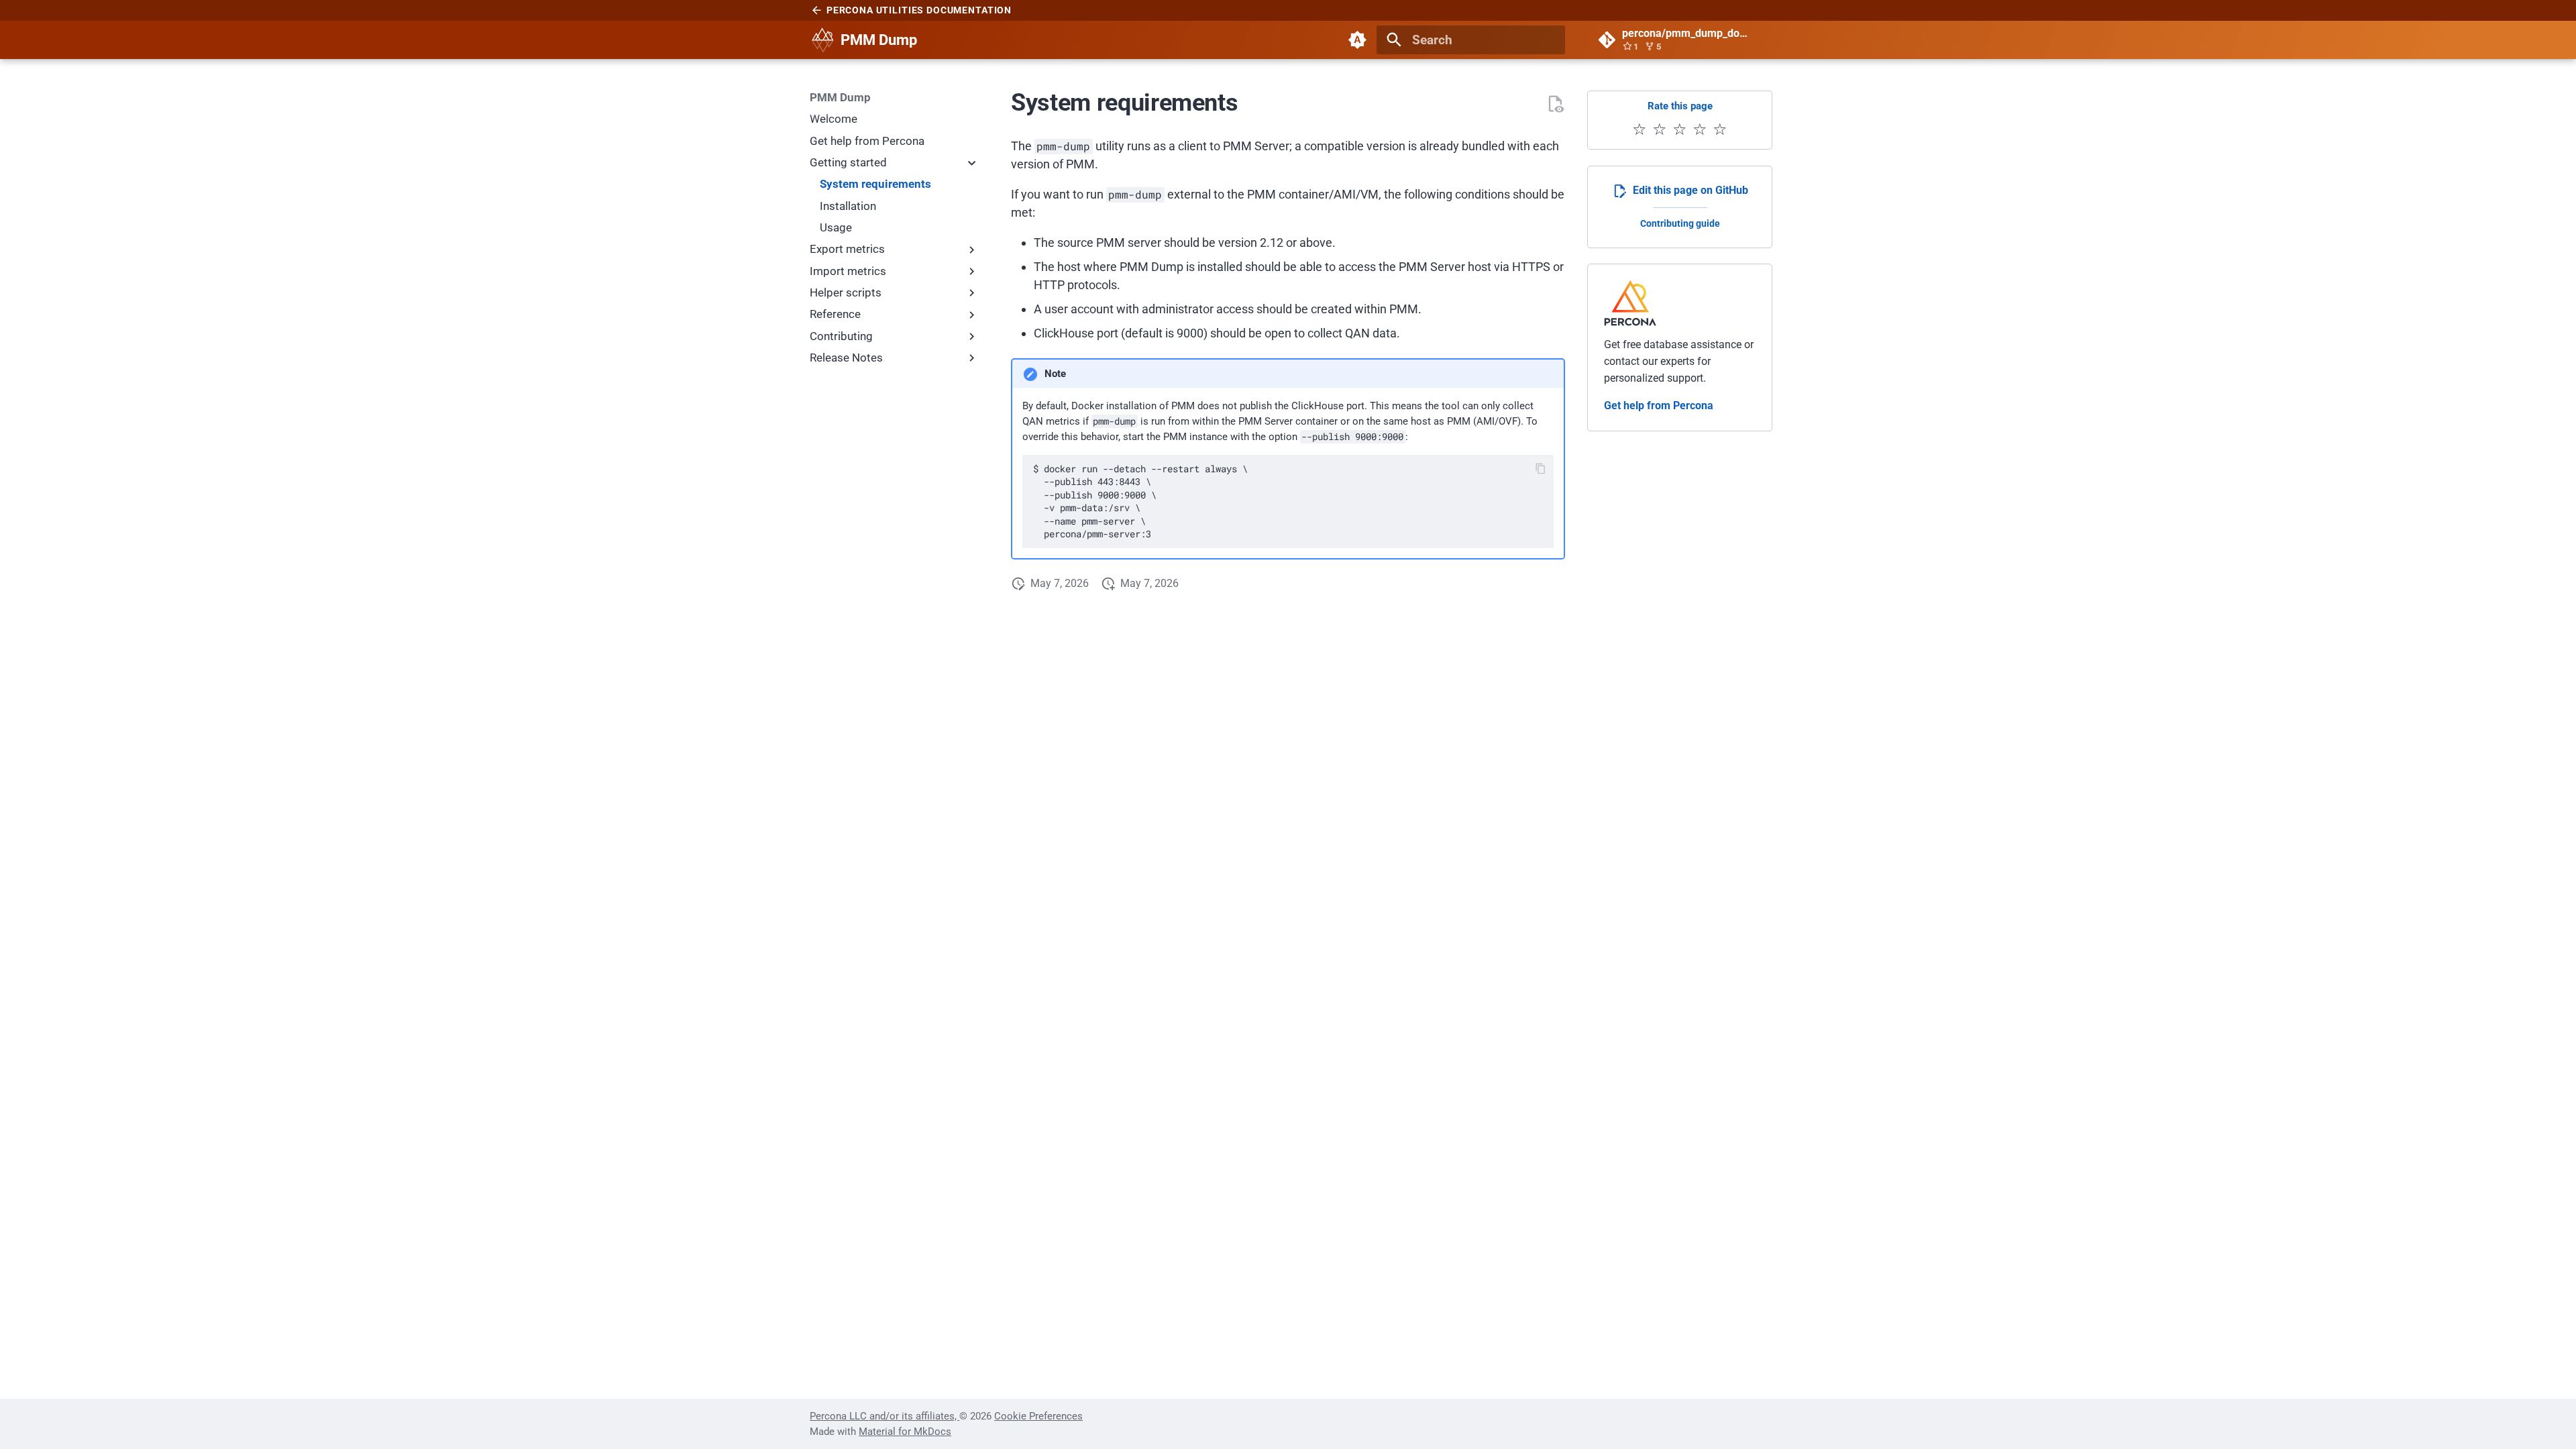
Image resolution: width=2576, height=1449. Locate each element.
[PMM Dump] (822, 40)
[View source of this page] (1555, 104)
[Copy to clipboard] (1541, 469)
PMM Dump (840, 97)
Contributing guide (1680, 224)
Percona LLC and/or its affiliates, (884, 1416)
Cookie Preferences (1038, 1416)
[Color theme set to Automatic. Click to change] (1357, 40)
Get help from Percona (1659, 406)
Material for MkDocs (905, 1432)
